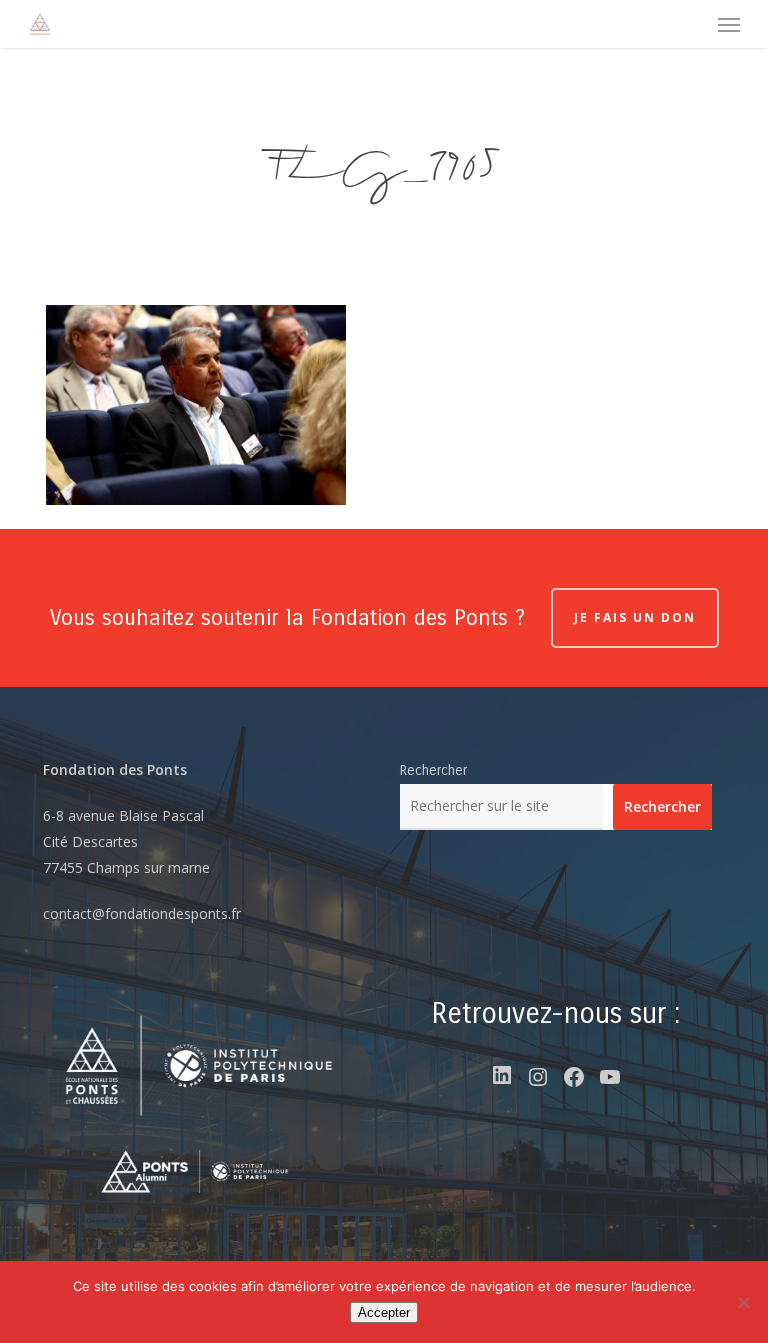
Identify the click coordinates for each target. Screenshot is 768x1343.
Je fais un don (635, 617)
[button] (729, 24)
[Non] (743, 1302)
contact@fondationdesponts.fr (142, 913)
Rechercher (433, 770)
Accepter (384, 1312)
